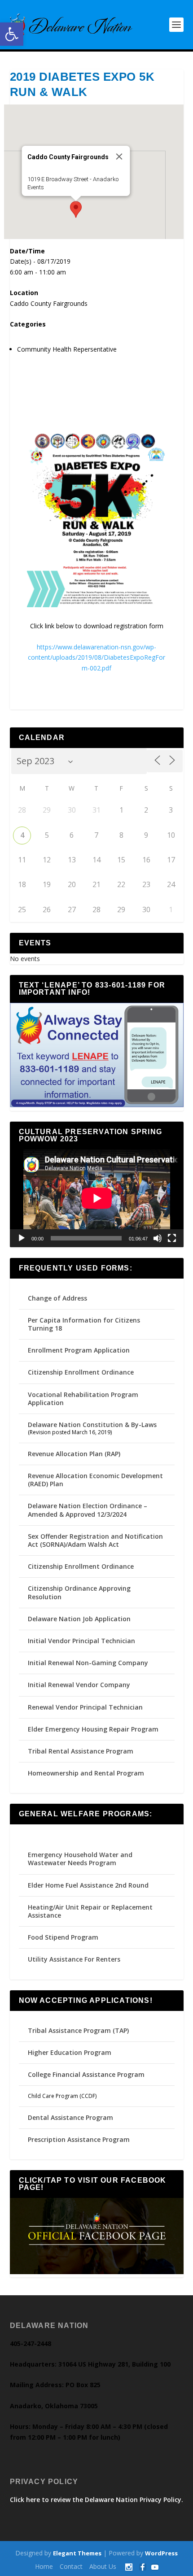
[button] (12, 34)
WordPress (161, 2553)
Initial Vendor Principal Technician (81, 1641)
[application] (97, 1198)
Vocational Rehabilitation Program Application (83, 1399)
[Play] (22, 1238)
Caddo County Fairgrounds (49, 303)
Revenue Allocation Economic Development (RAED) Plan (95, 1480)
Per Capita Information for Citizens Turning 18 (84, 1324)
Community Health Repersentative (67, 349)
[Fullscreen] (172, 1238)
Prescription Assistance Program (79, 2139)
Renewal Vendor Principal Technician (85, 1707)
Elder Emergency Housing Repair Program (93, 1729)
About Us (103, 2566)
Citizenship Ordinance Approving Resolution (79, 1592)
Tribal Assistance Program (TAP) (78, 2030)
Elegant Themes (77, 2553)
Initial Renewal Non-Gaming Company (88, 1663)
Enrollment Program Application (79, 1350)
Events (35, 187)
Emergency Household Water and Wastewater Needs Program (80, 1859)
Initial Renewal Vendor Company (79, 1685)
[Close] (119, 157)
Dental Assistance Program (70, 2117)
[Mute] (158, 1238)
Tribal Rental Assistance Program (81, 1751)
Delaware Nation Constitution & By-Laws (92, 1425)
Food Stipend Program (63, 1937)
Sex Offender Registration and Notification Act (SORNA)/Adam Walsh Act (95, 1540)
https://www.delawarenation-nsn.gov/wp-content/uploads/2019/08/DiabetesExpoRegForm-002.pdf (96, 658)
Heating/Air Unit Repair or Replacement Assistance (90, 1911)
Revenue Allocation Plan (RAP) (74, 1454)
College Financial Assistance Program (86, 2074)
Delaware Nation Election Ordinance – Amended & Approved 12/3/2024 (88, 1510)
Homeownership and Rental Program (86, 1773)
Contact (71, 2566)
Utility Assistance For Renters (74, 1959)
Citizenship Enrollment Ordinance (81, 1372)
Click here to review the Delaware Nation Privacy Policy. (96, 2500)
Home (44, 2566)
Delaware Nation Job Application (79, 1619)
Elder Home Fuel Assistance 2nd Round (88, 1885)
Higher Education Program (70, 2052)
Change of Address (57, 1298)
